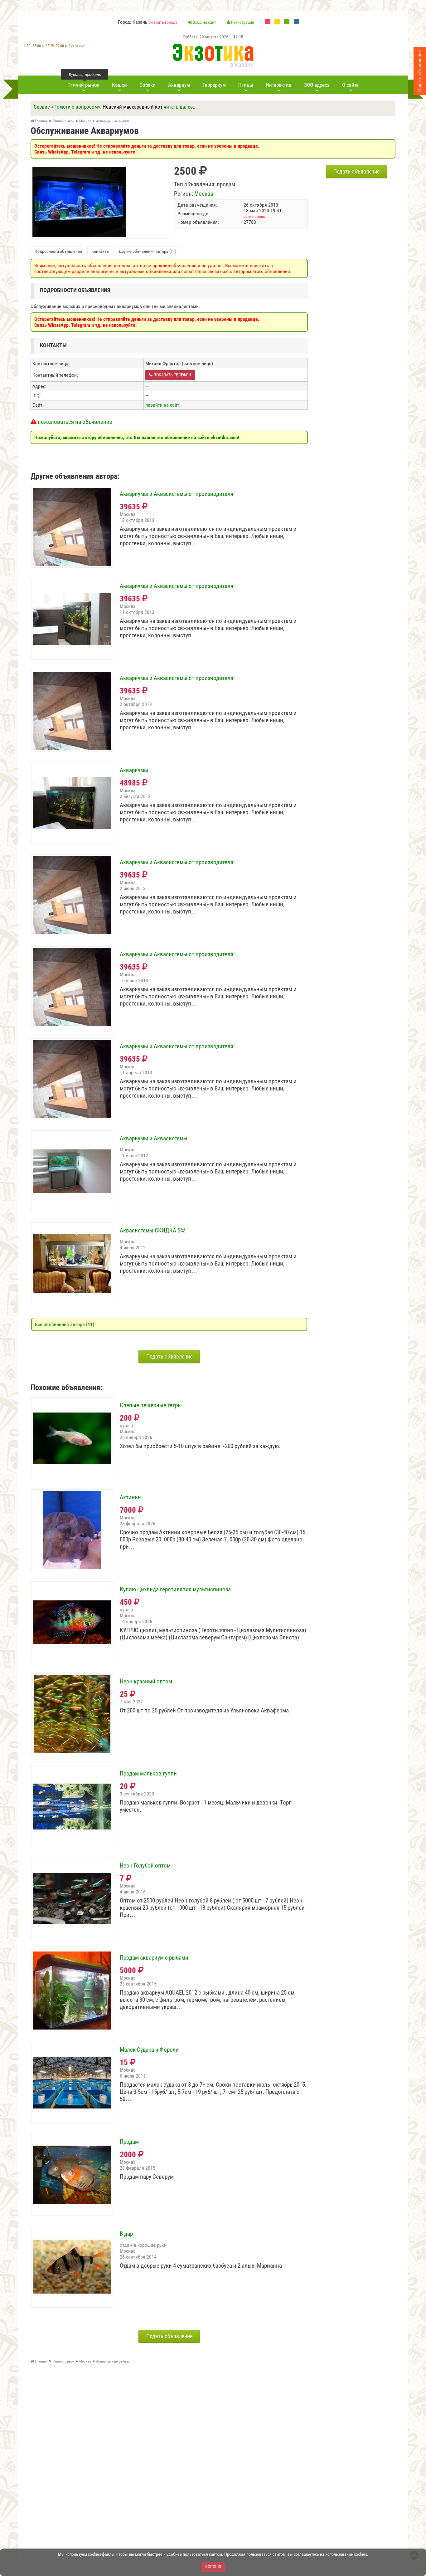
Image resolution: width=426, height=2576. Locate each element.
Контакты (100, 251)
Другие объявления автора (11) (148, 251)
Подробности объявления (58, 251)
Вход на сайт (204, 22)
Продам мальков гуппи (148, 1774)
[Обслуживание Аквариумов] (79, 170)
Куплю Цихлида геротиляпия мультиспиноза (175, 1589)
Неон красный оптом (146, 1682)
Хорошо (213, 2567)
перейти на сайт (162, 405)
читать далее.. (179, 107)
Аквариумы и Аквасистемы (154, 1139)
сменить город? (163, 22)
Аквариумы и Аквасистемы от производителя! (177, 494)
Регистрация (242, 22)
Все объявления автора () (65, 1324)
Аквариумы (134, 770)
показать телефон (172, 375)
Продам (129, 2142)
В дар (126, 2234)
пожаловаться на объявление (74, 422)
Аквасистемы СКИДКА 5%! (153, 1231)
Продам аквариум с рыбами (154, 1958)
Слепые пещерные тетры (151, 1405)
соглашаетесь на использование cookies (330, 2554)
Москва (204, 194)
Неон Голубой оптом (145, 1866)
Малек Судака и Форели (149, 2050)
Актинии (130, 1497)
